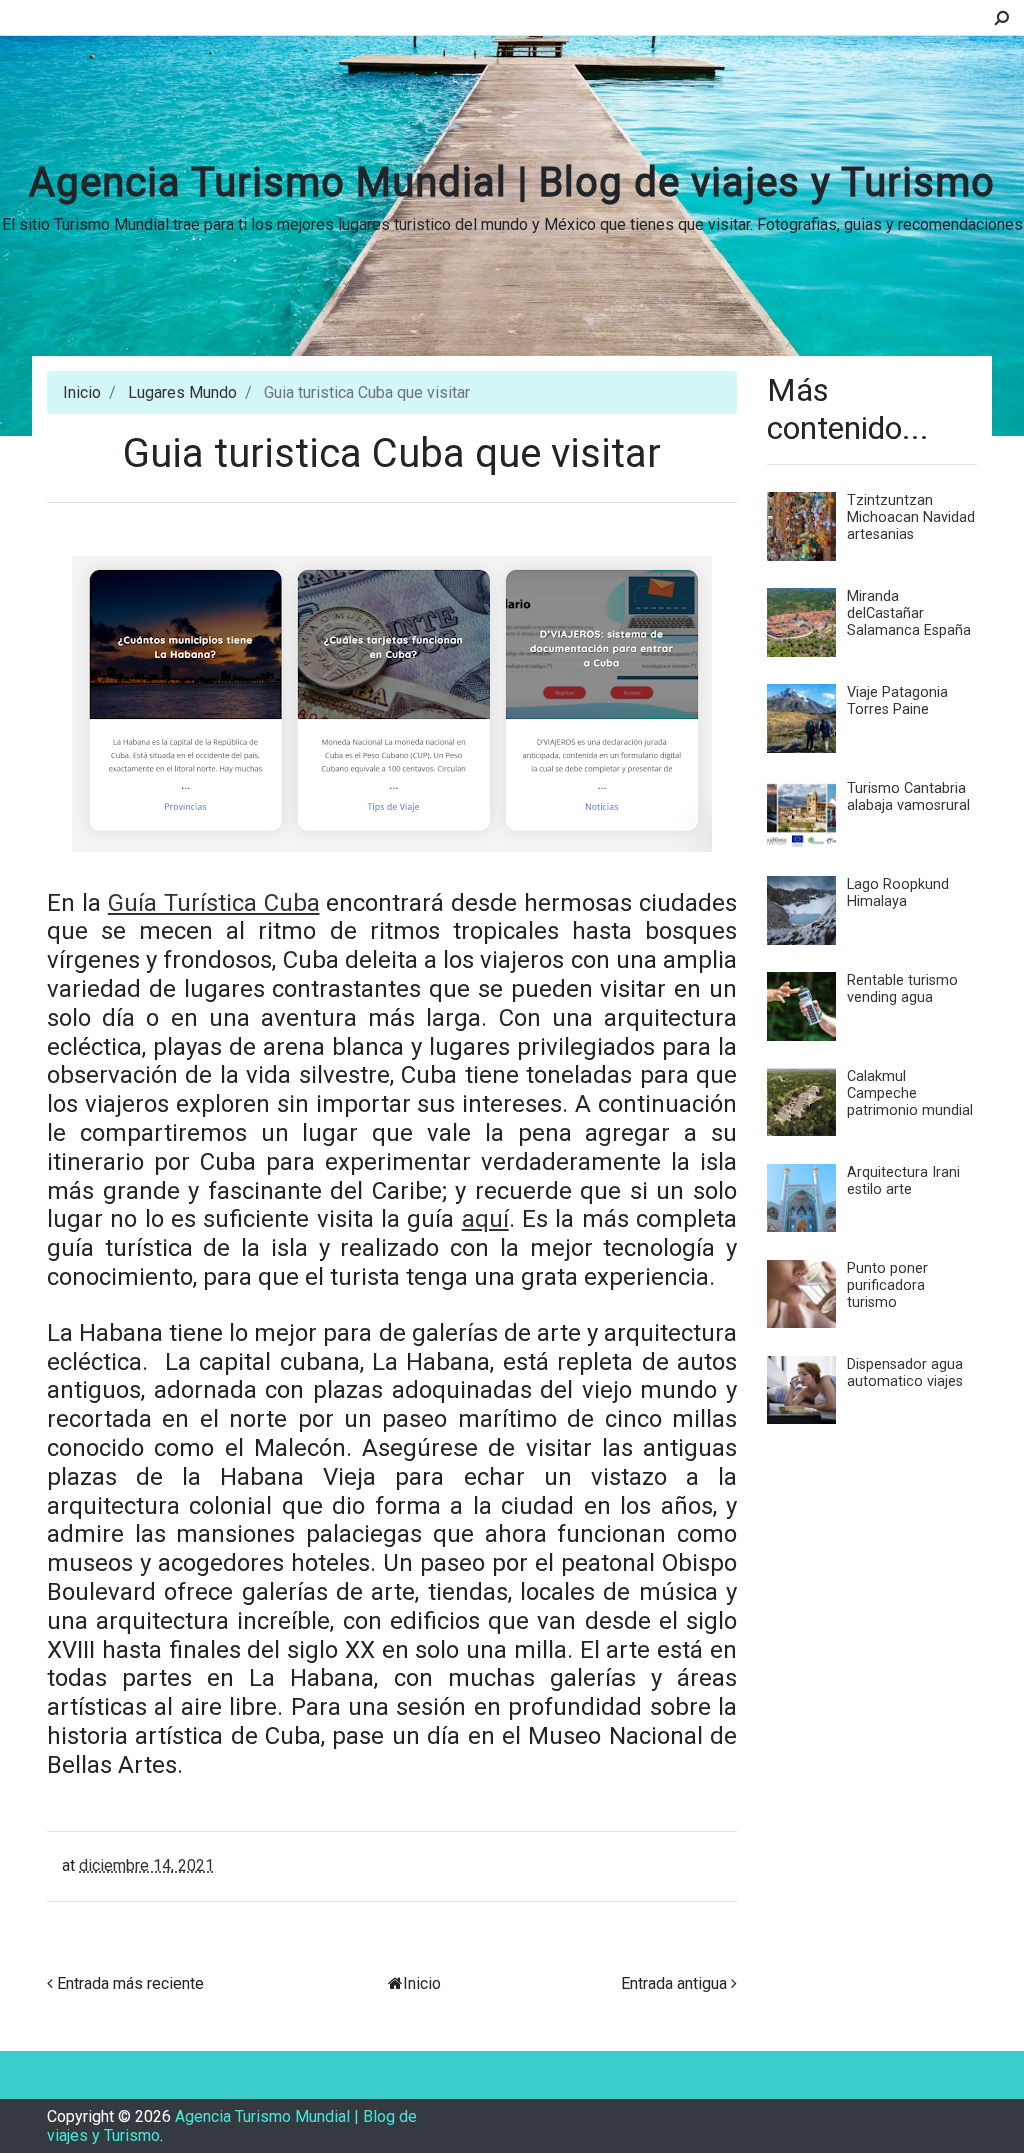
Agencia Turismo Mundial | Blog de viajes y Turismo (512, 182)
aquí (485, 1219)
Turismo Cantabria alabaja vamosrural (908, 797)
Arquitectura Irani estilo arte (903, 1181)
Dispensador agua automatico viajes (905, 1373)
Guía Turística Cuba (214, 903)
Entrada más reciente (130, 1983)
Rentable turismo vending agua (902, 989)
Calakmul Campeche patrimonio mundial (910, 1093)
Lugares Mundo (182, 392)
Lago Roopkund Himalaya (898, 893)
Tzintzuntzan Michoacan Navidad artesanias (911, 517)
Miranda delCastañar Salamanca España (909, 613)
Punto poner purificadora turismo (887, 1285)
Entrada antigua (674, 1983)
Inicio (82, 392)
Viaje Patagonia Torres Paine (897, 701)
